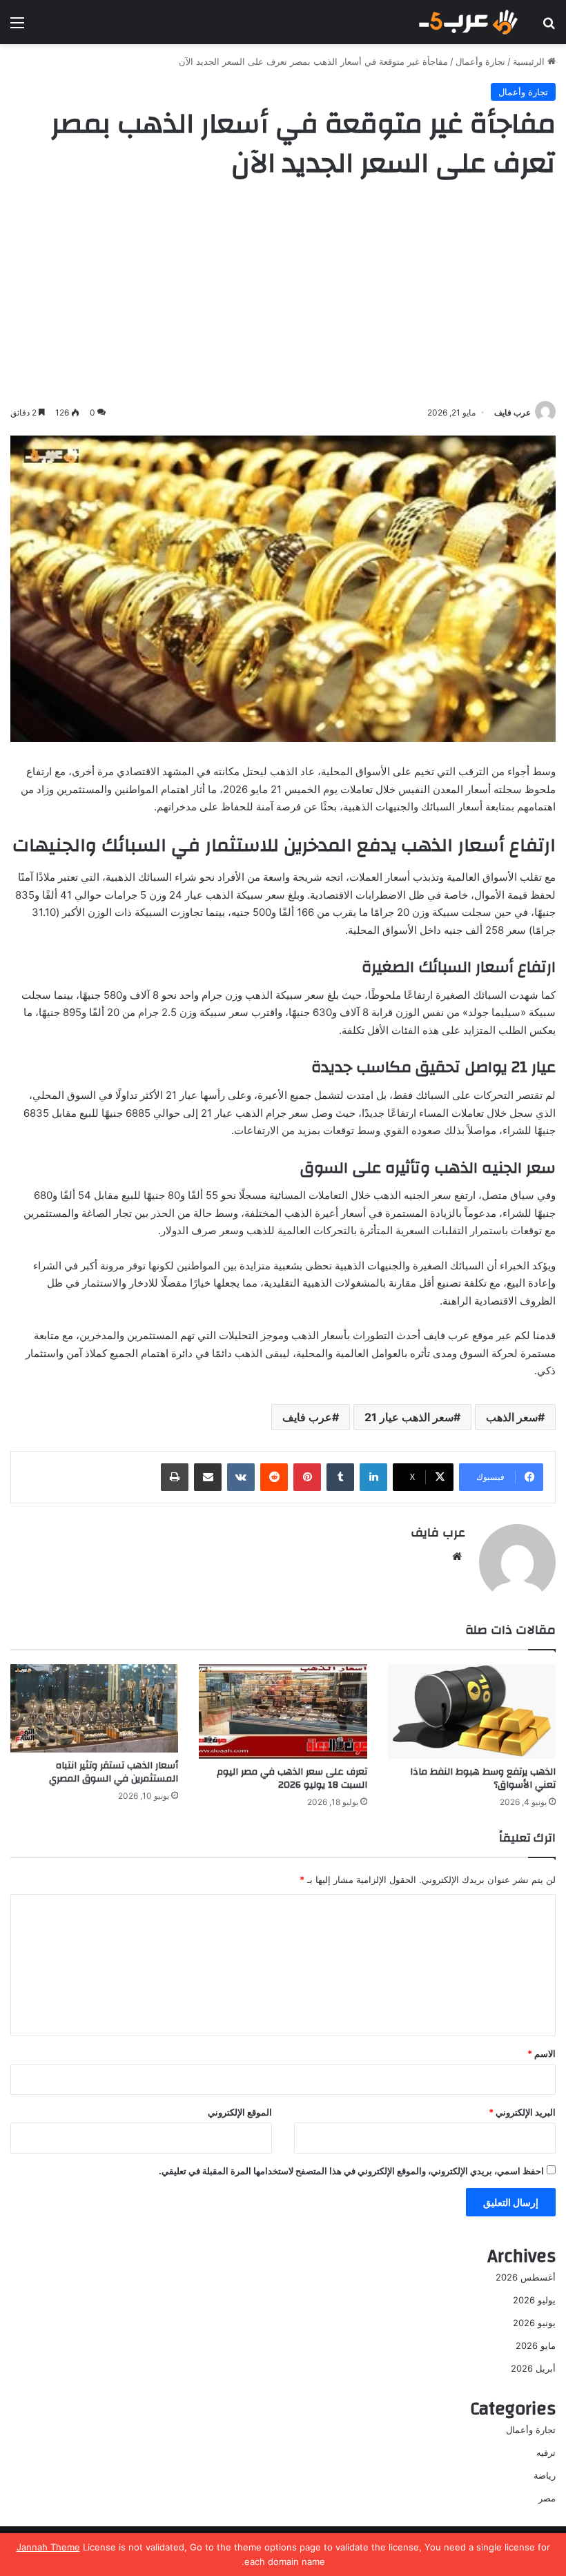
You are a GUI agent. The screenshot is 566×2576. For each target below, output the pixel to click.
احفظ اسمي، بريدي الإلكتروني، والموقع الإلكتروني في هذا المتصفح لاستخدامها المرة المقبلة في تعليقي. (351, 2171)
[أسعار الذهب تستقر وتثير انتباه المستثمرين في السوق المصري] (94, 1708)
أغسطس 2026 (526, 2277)
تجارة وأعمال (480, 61)
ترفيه (546, 2452)
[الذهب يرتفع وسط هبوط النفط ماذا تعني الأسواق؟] (472, 1711)
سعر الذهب (512, 1417)
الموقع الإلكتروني (240, 2112)
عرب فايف (513, 412)
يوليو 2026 (534, 2300)
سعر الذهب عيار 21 (409, 1417)
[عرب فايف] (467, 22)
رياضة (545, 2475)
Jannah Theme (48, 2547)
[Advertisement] (283, 294)
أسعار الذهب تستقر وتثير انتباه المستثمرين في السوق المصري (114, 1772)
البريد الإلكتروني (522, 2112)
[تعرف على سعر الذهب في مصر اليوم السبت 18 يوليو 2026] (283, 1711)
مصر (547, 2498)
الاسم (541, 2053)
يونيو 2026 (534, 2323)
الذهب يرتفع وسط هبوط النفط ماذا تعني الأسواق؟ (483, 1778)
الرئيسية (530, 61)
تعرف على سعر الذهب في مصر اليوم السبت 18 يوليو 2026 (292, 1778)
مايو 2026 (536, 2345)
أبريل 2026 (533, 2368)
